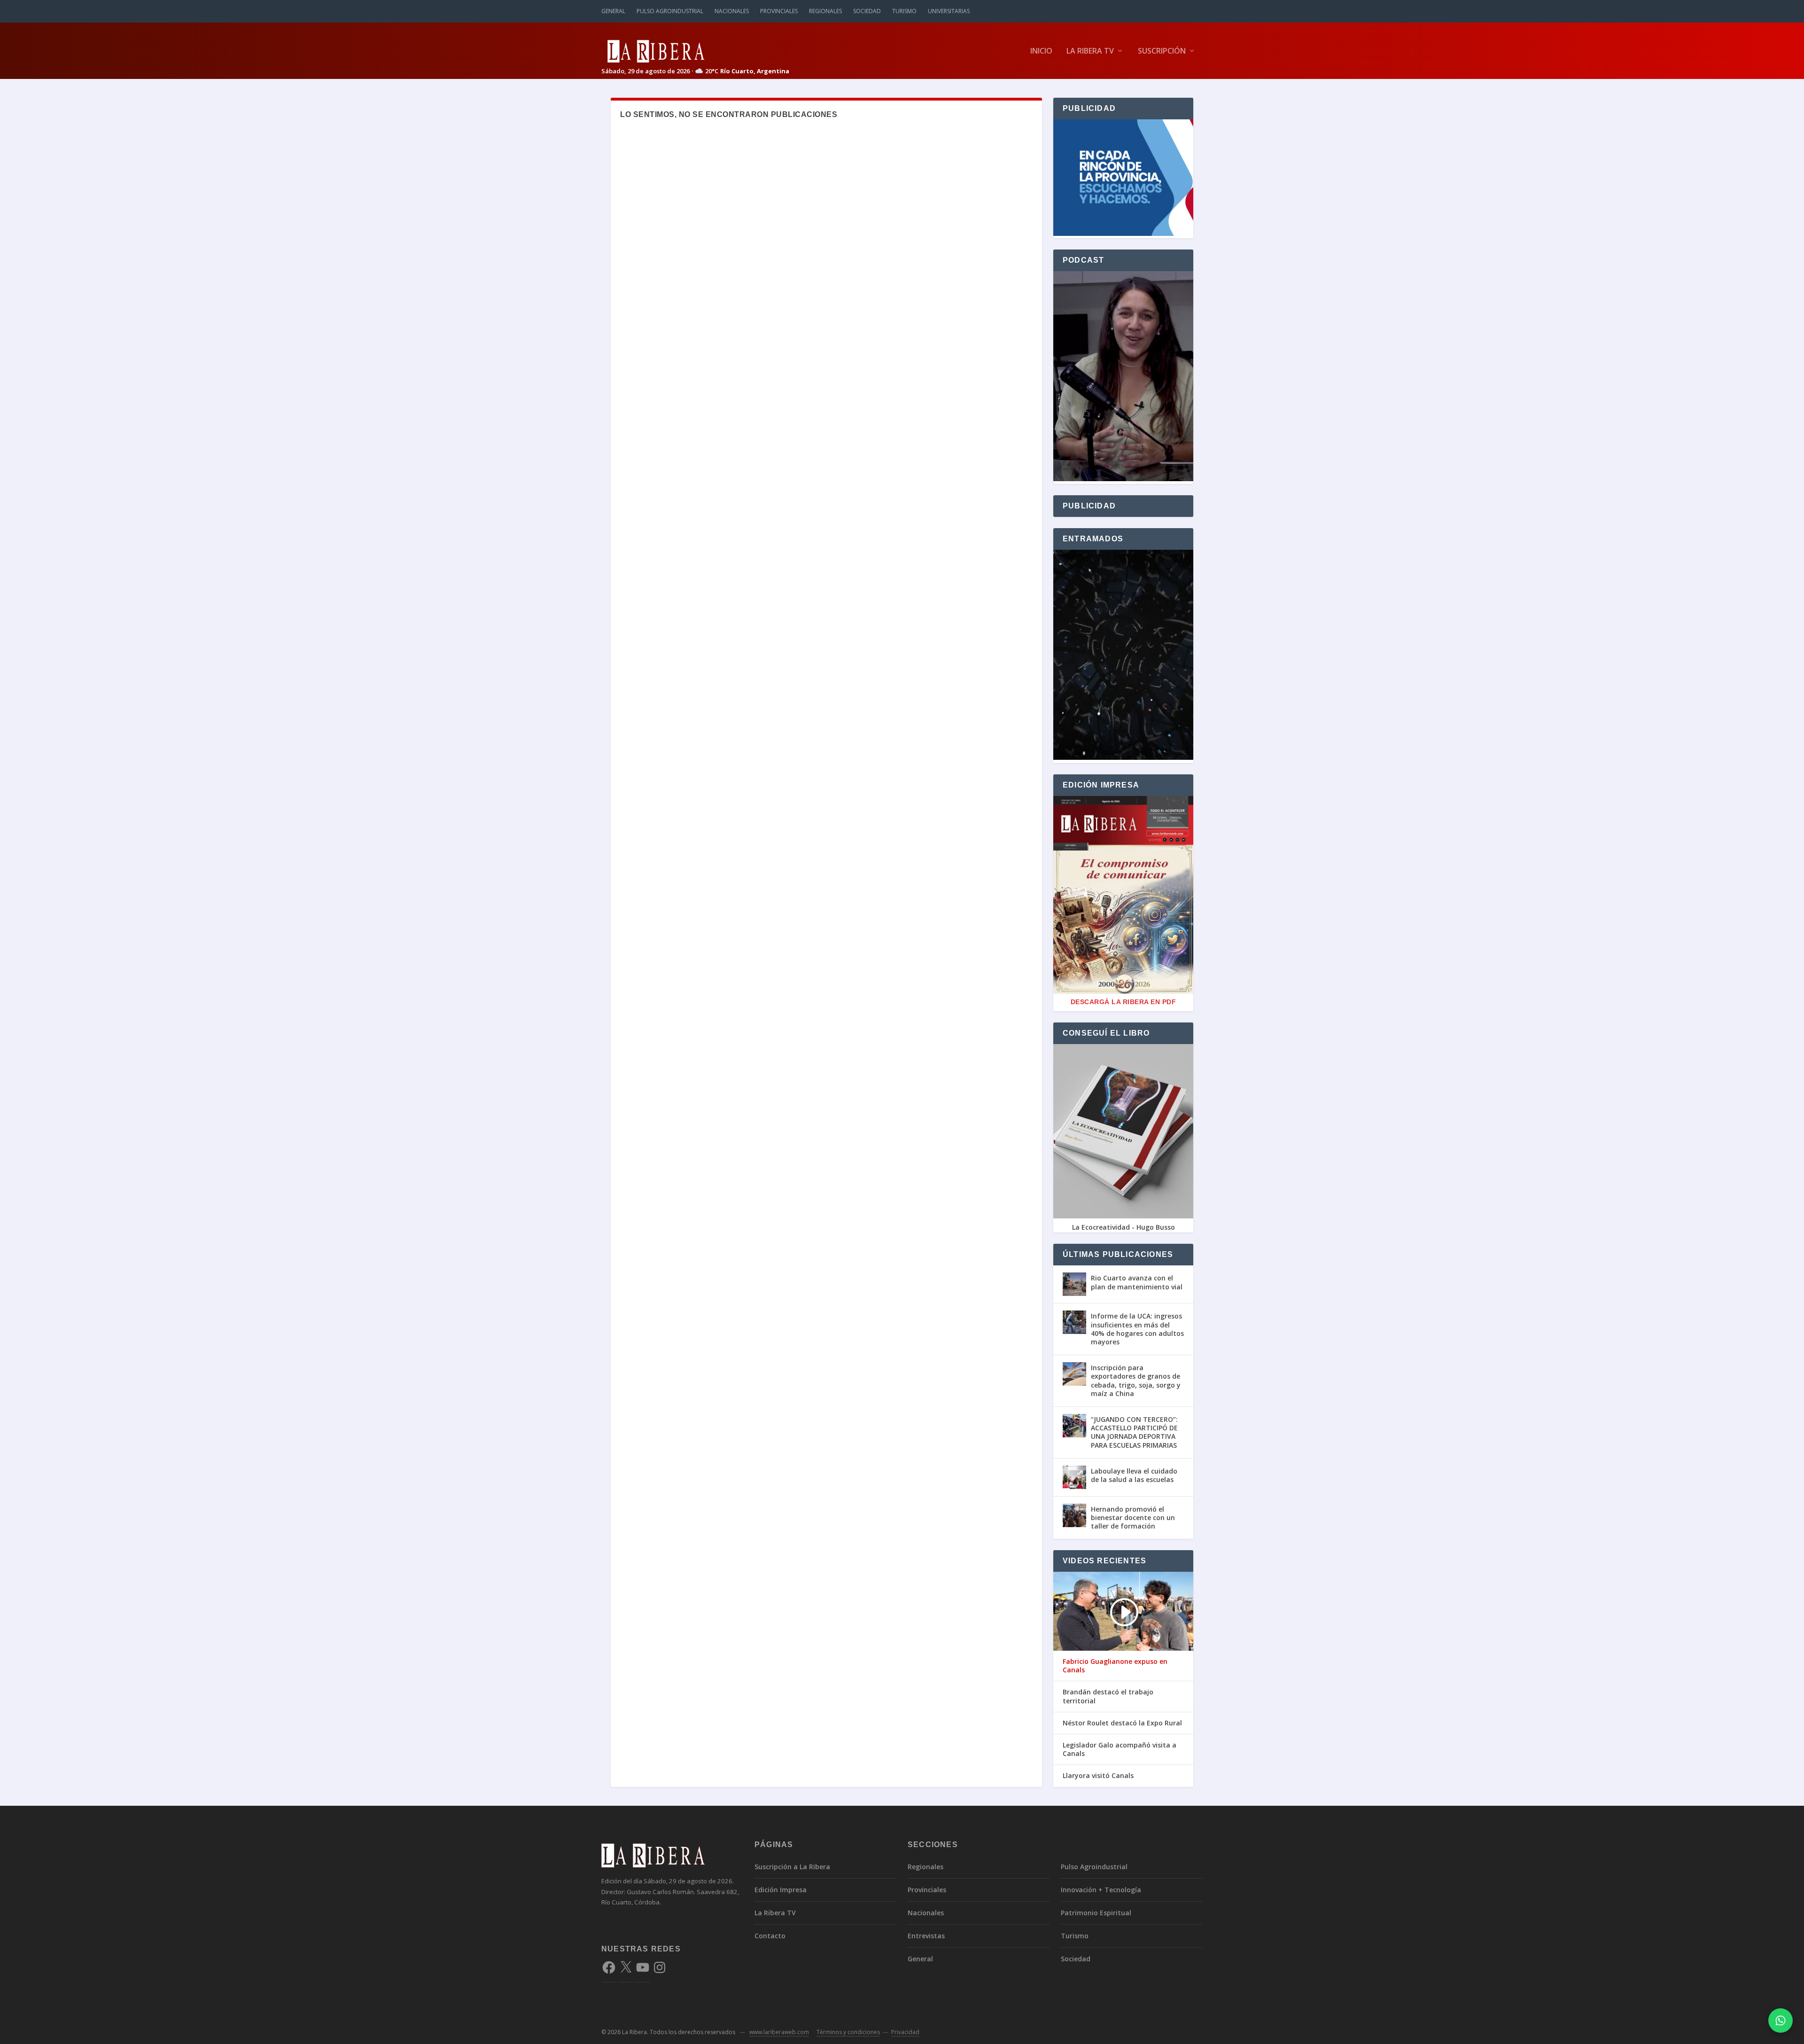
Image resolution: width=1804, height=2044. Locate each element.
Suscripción (1162, 51)
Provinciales (779, 11)
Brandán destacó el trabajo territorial (1108, 1696)
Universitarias (949, 11)
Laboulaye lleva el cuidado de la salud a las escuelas (1134, 1475)
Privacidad (905, 2032)
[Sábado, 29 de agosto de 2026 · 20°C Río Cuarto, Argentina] (695, 51)
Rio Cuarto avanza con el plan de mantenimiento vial (1137, 1282)
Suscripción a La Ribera (792, 1867)
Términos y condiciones (848, 2032)
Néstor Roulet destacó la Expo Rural (1122, 1723)
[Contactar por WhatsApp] (1781, 2021)
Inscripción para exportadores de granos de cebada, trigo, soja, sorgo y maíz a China (1136, 1381)
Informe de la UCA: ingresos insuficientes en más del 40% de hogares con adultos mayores (1137, 1329)
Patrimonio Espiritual (1096, 1913)
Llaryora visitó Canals (1098, 1776)
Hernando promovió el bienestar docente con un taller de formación (1133, 1517)
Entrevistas (926, 1936)
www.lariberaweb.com (779, 2032)
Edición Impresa (781, 1890)
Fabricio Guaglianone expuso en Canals (1115, 1666)
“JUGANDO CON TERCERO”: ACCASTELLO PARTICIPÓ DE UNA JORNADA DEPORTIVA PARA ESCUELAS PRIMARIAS (1134, 1432)
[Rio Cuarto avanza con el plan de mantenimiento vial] (1074, 1284)
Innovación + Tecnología (1101, 1890)
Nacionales (732, 11)
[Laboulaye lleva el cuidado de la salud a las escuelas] (1074, 1477)
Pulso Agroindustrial (670, 11)
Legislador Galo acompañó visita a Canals (1120, 1749)
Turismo (904, 11)
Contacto (770, 1936)
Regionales (825, 11)
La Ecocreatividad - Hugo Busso (1124, 1227)
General (613, 11)
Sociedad (867, 11)
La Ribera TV (1090, 51)
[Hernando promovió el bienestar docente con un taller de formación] (1074, 1515)
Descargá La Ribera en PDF (1124, 1002)
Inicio (1041, 51)
